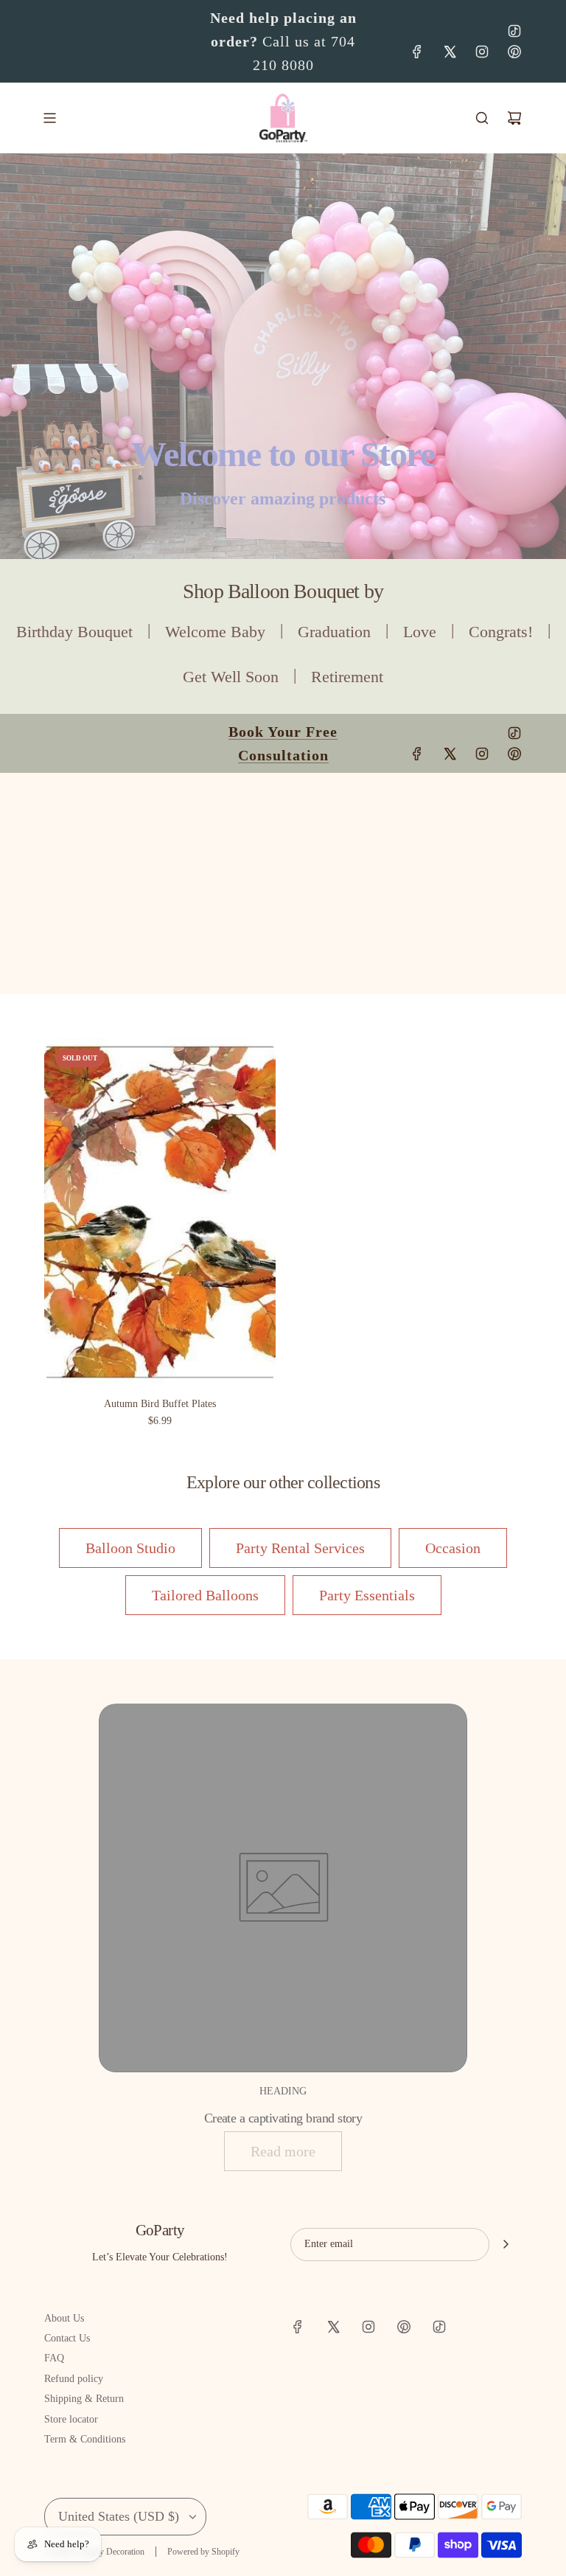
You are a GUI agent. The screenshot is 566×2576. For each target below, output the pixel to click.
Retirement (347, 677)
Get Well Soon (231, 677)
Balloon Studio (130, 1548)
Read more (283, 2151)
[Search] (482, 118)
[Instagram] (482, 52)
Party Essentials (367, 1595)
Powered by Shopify (203, 2552)
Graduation (334, 632)
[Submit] (506, 2244)
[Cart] (514, 118)
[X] (450, 52)
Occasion (453, 1548)
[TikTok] (514, 31)
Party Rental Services (300, 1548)
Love (420, 632)
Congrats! (501, 632)
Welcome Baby (215, 632)
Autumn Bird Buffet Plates (160, 1404)
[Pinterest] (514, 52)
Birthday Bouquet (74, 632)
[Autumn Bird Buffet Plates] (160, 1212)
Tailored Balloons (205, 1595)
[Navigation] (49, 118)
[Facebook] (417, 52)
